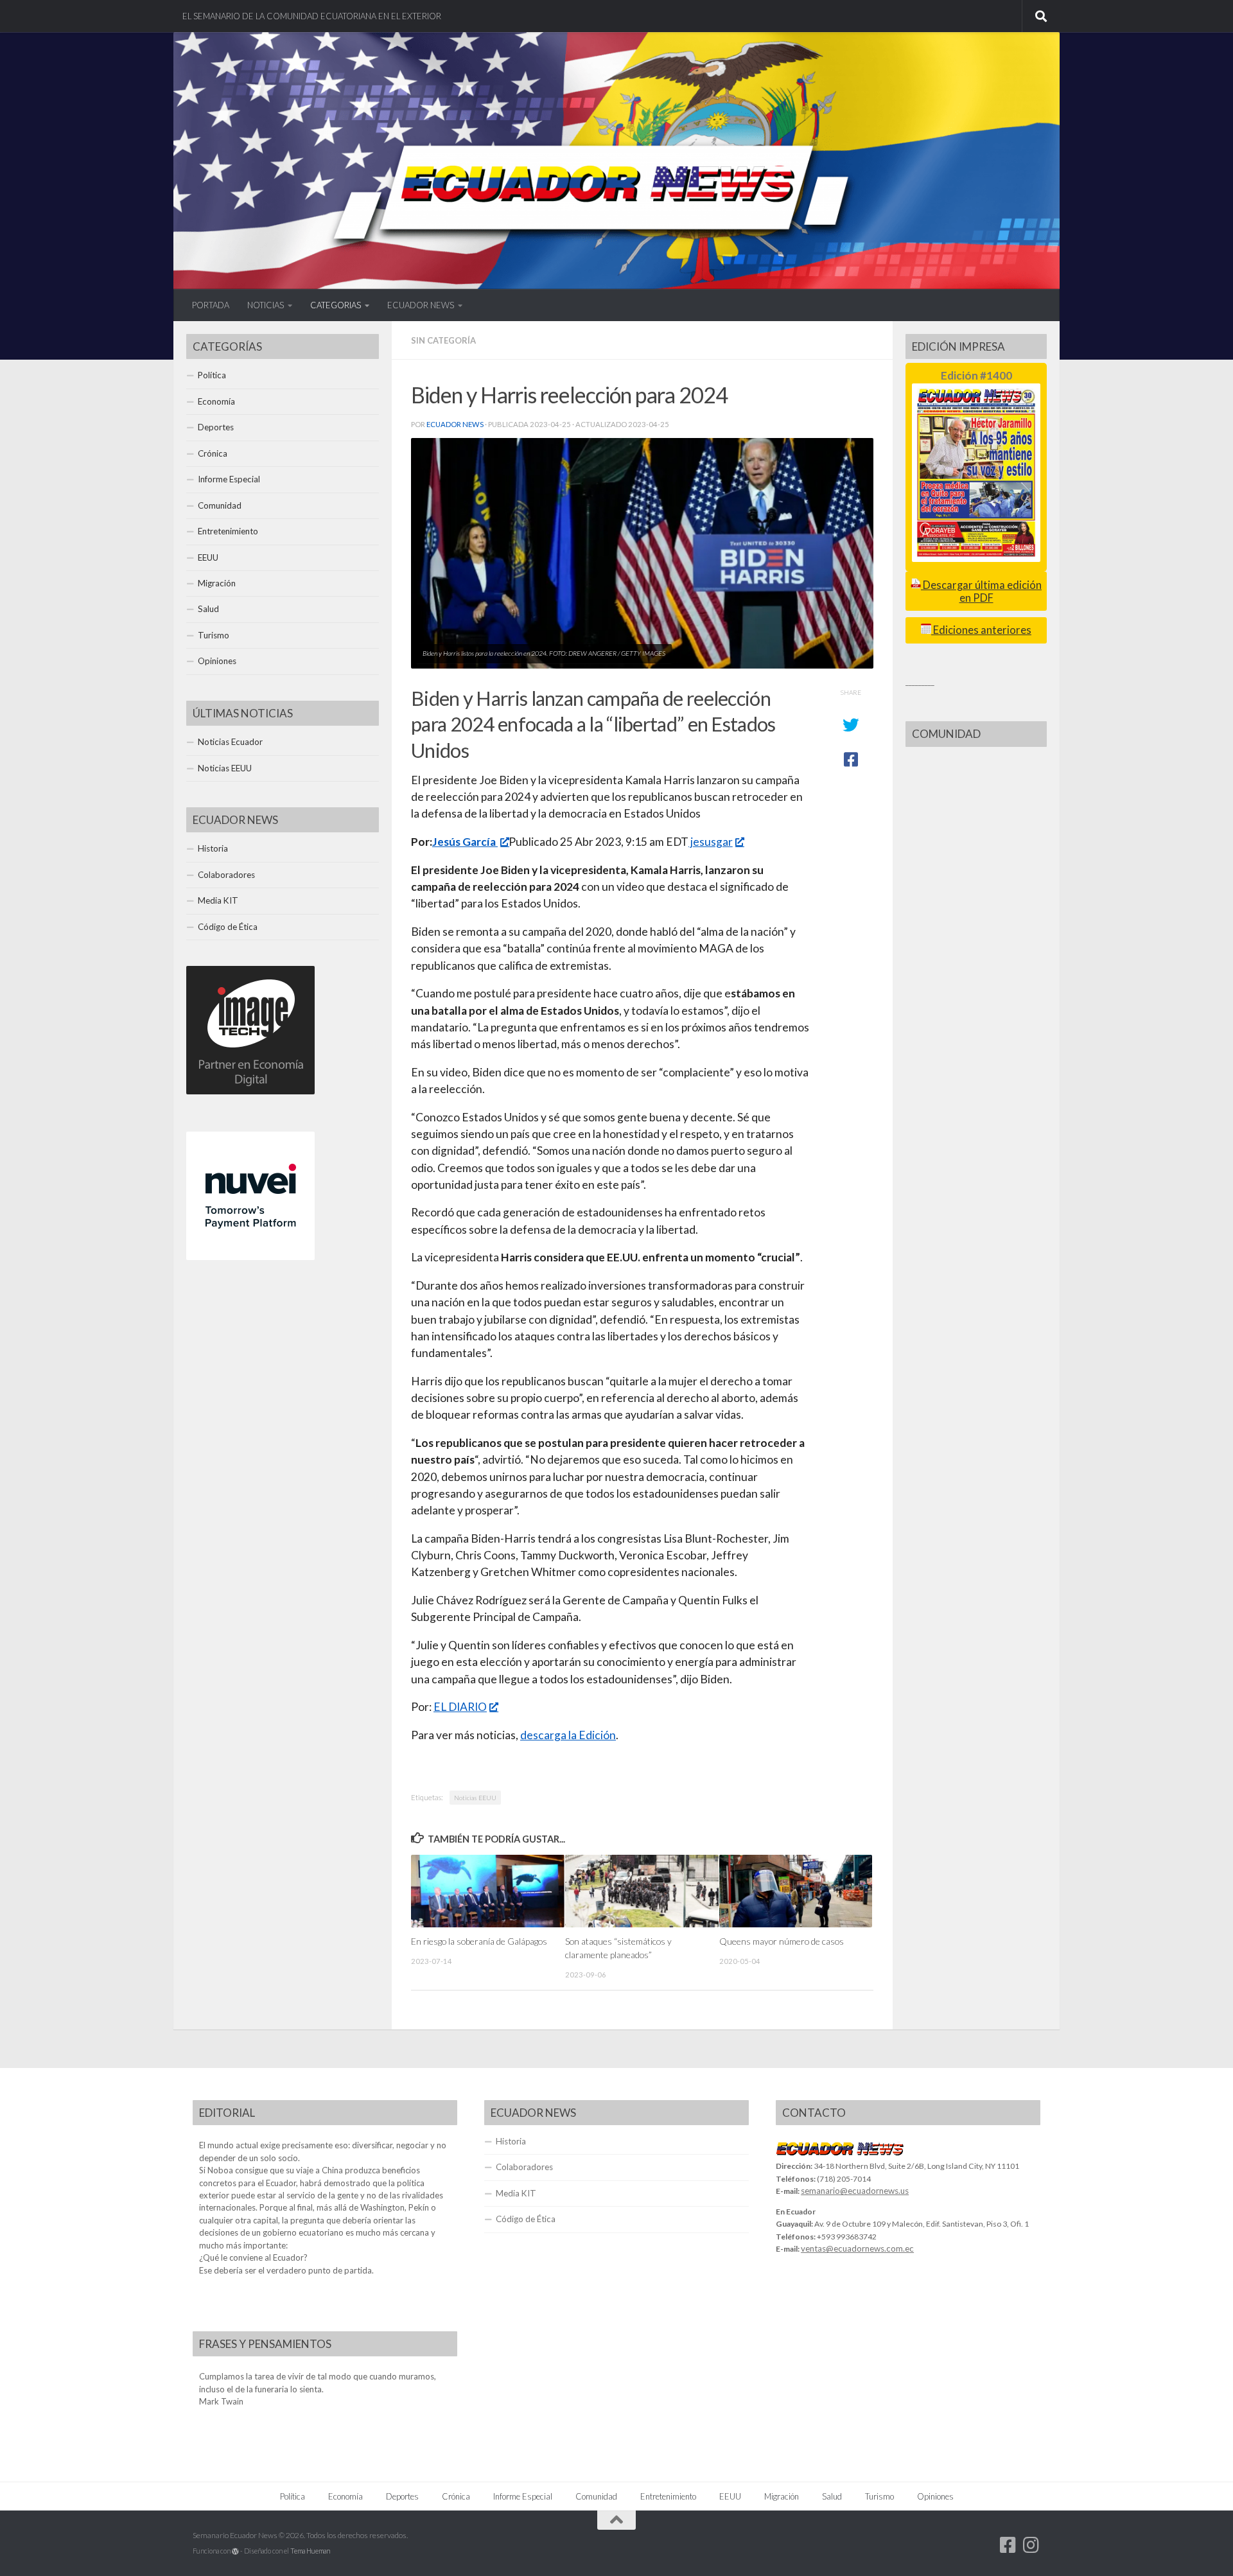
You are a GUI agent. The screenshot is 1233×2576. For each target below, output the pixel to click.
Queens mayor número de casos (782, 1941)
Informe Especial (229, 479)
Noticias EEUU (475, 1798)
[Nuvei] (250, 1257)
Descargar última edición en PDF (981, 591)
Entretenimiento (228, 531)
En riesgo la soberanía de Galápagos (479, 1941)
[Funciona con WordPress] (235, 2551)
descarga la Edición (568, 1735)
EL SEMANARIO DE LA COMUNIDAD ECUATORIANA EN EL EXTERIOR (312, 16)
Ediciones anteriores (981, 630)
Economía (216, 401)
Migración (217, 583)
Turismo (214, 635)
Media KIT (218, 900)
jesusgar (711, 842)
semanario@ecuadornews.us (855, 2191)
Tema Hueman (310, 2551)
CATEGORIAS (336, 305)
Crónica (213, 453)
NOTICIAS (266, 305)
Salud (208, 609)
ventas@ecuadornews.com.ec (857, 2248)
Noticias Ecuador (230, 742)
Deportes (216, 427)
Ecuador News (455, 424)
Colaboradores (226, 875)
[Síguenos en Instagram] (1031, 2545)
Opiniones (217, 661)
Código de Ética (228, 927)
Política (212, 375)
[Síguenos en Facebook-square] (1008, 2545)
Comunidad (220, 505)
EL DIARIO (460, 1707)
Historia (213, 848)
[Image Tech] (250, 1091)
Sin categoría (443, 340)
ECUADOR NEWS (421, 305)
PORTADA (211, 305)
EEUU (208, 557)
